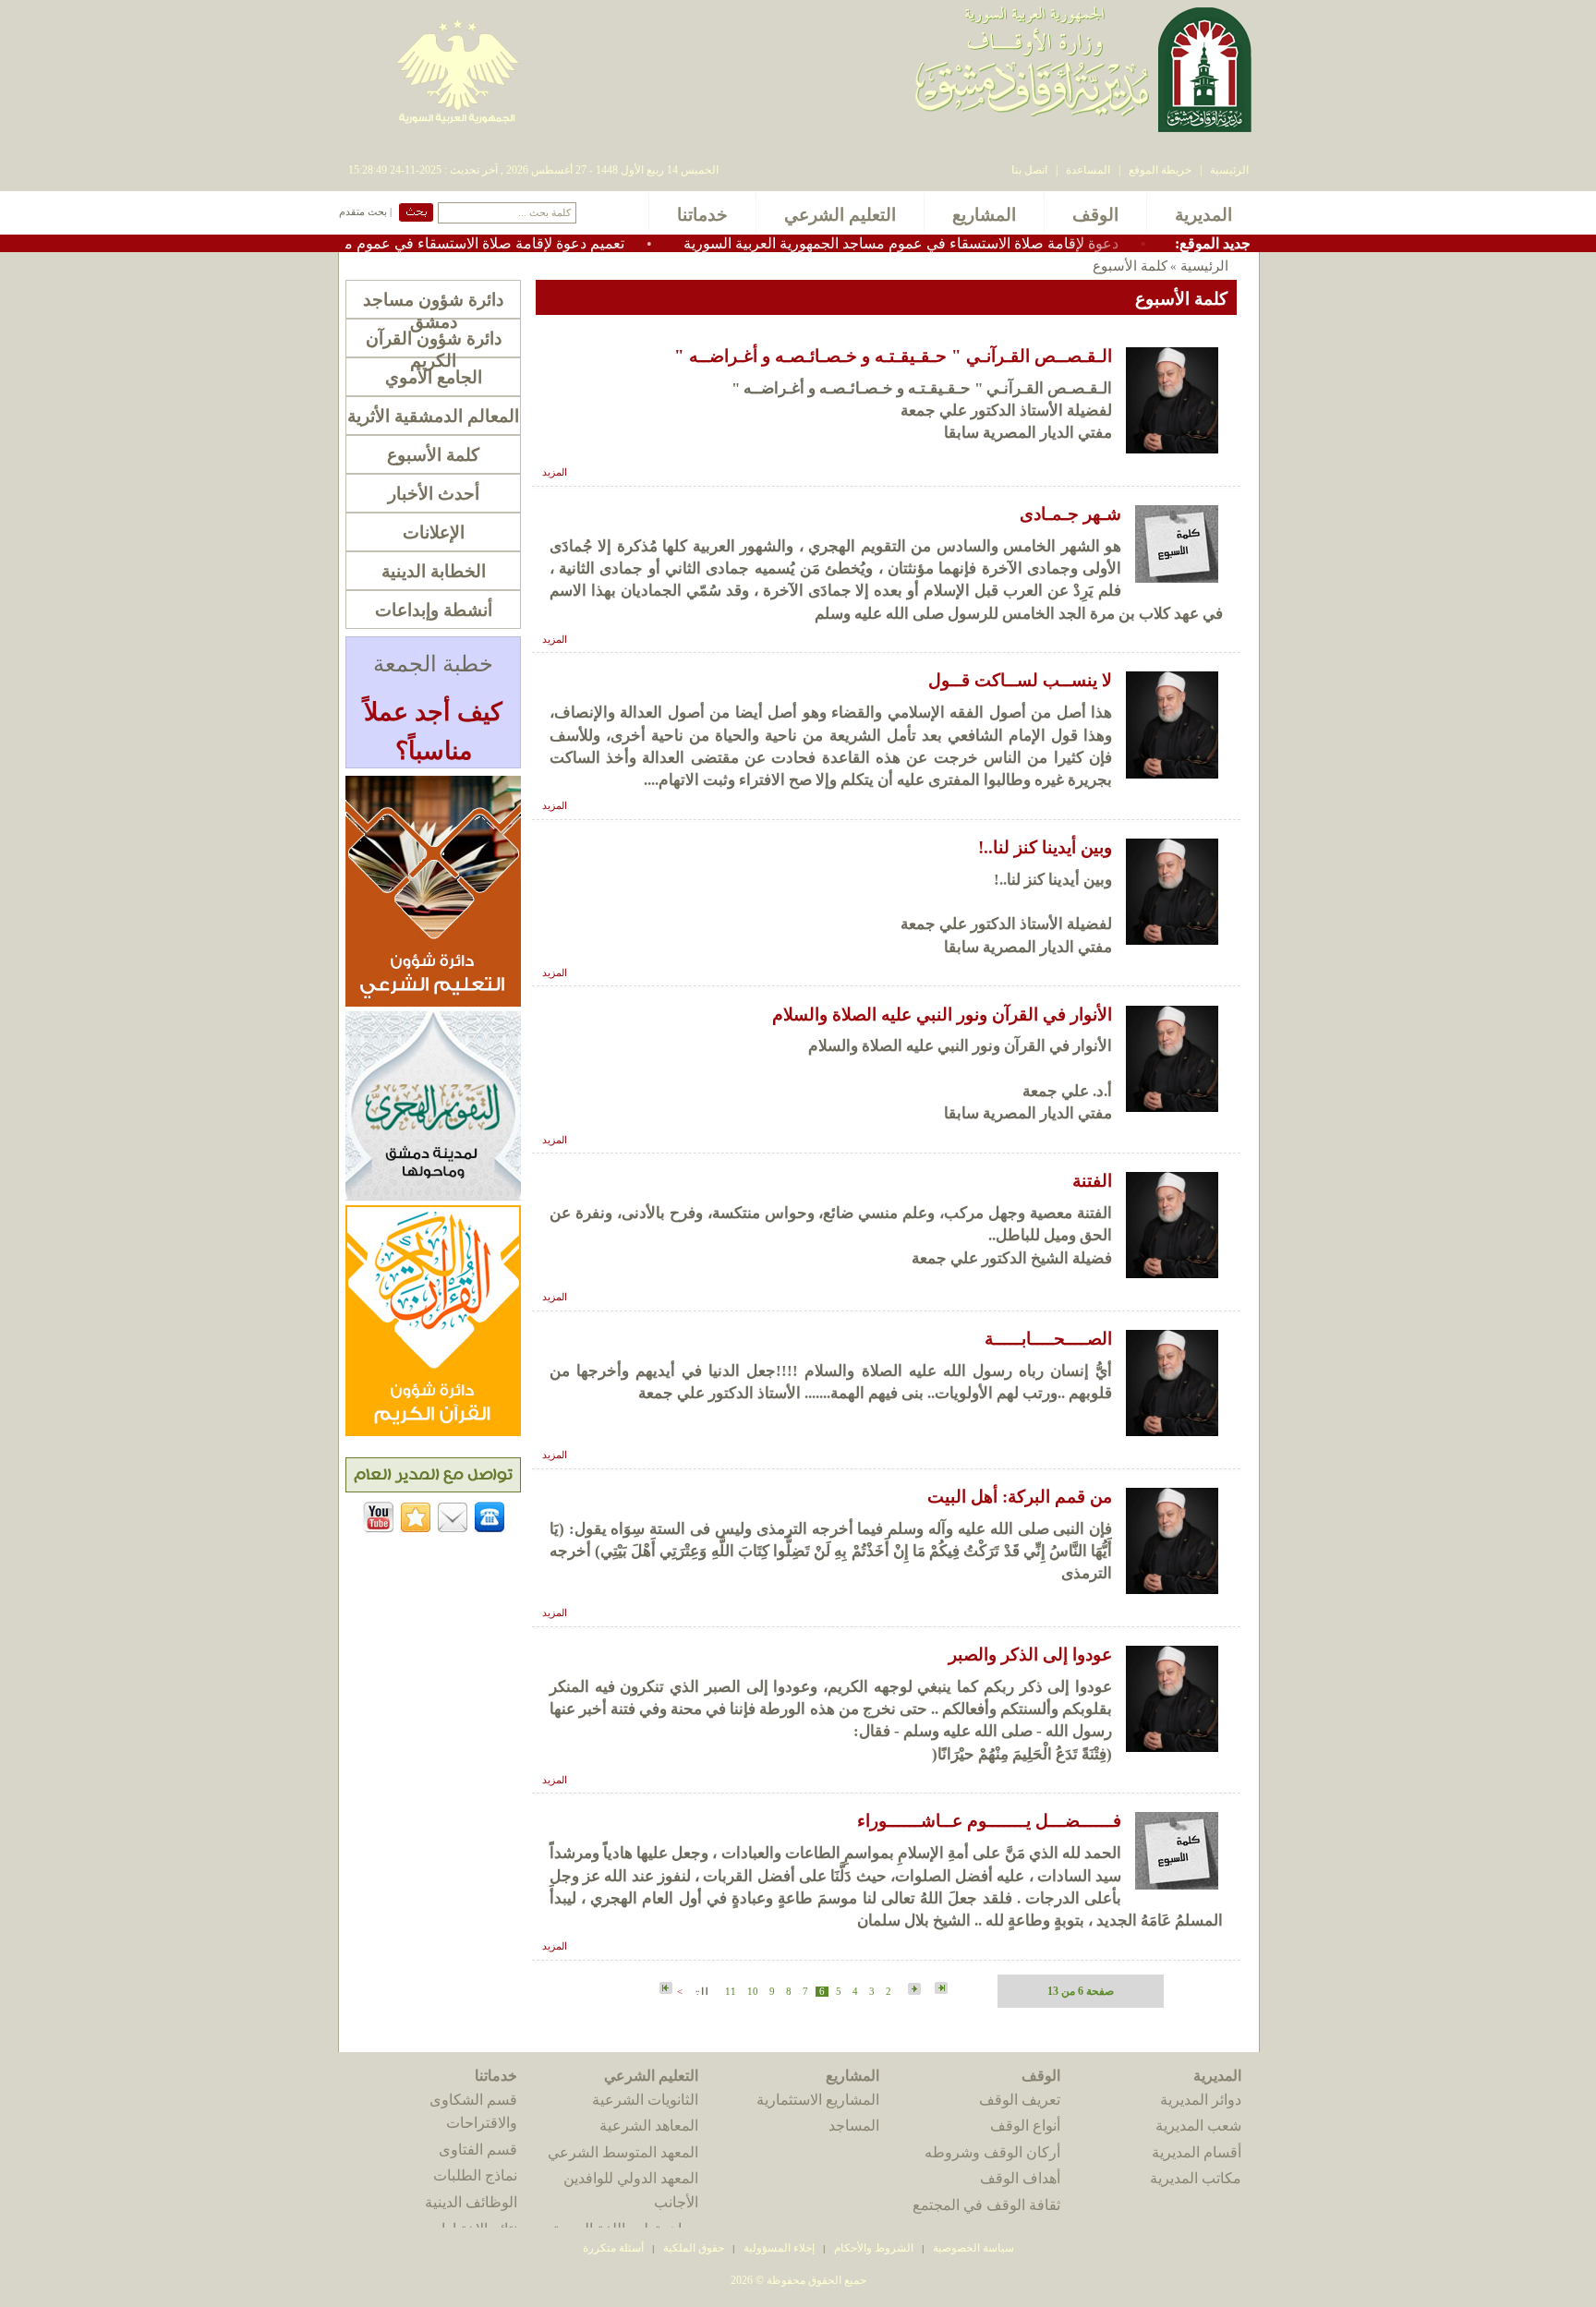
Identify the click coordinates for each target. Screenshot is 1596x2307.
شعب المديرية (1198, 2126)
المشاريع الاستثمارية (818, 2100)
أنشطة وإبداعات (434, 610)
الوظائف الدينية (471, 2202)
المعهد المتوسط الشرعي (623, 2152)
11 (731, 1992)
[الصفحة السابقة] (913, 1990)
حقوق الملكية (692, 2248)
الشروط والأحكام (874, 2248)
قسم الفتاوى (478, 2150)
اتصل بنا (1029, 170)
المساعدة (1088, 170)
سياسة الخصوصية (973, 2248)
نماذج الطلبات (475, 2175)
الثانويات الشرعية (645, 2100)
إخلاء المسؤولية (779, 2248)
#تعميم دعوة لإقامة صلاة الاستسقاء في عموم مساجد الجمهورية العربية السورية (456, 243)
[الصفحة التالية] (700, 1990)
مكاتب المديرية (1196, 2178)
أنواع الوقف (1025, 2126)
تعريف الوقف (1020, 2100)
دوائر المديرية (1201, 2100)
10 (753, 1992)
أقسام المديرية (1197, 2152)
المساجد (854, 2126)
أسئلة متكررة (613, 2248)
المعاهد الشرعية (649, 2126)
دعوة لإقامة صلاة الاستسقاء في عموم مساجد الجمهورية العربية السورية (973, 243)
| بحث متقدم (365, 212)
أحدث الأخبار (434, 494)
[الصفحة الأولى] (941, 1989)
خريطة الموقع (1160, 170)
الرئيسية (1229, 170)
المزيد (555, 472)
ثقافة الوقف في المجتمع (986, 2205)
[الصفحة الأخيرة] (666, 1989)
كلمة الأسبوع (433, 455)
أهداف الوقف (1020, 2178)
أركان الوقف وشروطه (992, 2152)
